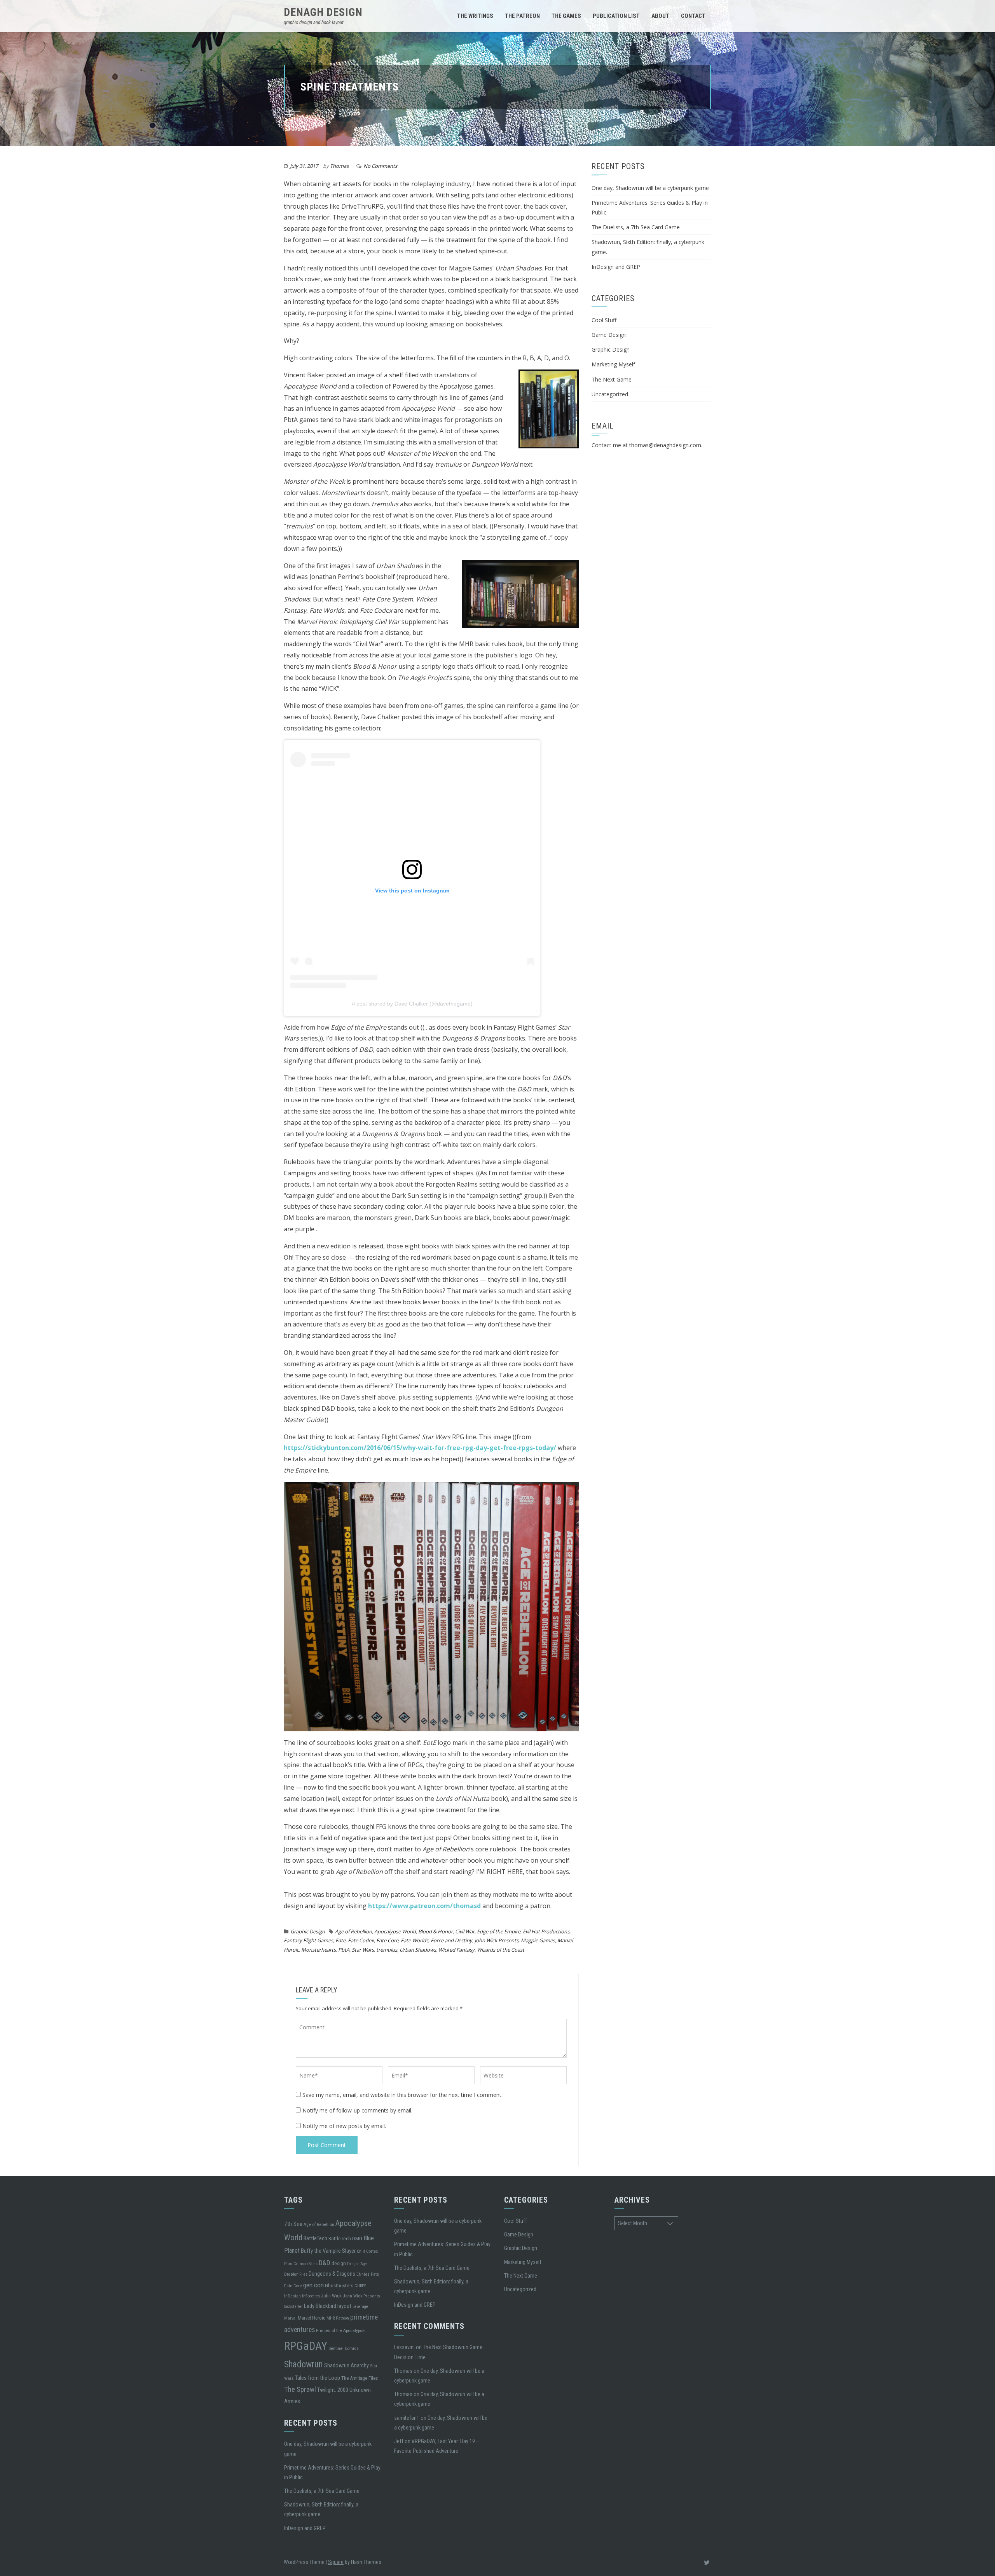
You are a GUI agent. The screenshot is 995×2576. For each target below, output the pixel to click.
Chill (361, 2251)
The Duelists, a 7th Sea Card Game (636, 227)
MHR (331, 2318)
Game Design (609, 335)
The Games (566, 16)
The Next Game (612, 379)
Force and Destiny (451, 1940)
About (660, 16)
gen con (313, 2285)
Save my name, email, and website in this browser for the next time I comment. (402, 2095)
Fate (340, 1940)
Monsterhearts (319, 1950)
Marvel (290, 2318)
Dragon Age (357, 2264)
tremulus (387, 1950)
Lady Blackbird (320, 2306)
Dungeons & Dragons (332, 2274)
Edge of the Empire (499, 1931)
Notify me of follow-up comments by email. (357, 2110)
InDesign (292, 2296)
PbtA (344, 1950)
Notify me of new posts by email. (344, 2126)
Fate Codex (361, 1940)
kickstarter (293, 2307)
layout (344, 2306)
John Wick (331, 2296)
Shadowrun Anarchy (347, 2365)
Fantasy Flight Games (308, 1940)
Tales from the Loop (318, 2378)
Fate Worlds (415, 1940)
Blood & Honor (436, 1931)
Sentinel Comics (344, 2348)
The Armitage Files (360, 2378)
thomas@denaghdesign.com (665, 445)
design (339, 2263)
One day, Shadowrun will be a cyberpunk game (650, 188)
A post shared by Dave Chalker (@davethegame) (412, 1004)
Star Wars (363, 1950)
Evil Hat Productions (546, 1931)
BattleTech (315, 2238)
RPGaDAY (306, 2346)
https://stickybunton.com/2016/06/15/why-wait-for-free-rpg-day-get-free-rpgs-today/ (420, 1448)
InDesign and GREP (616, 267)
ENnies (363, 2274)
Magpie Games (538, 1940)
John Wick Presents (497, 1940)
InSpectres (311, 2296)
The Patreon (522, 16)
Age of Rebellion (353, 1931)
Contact (693, 16)
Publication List (616, 16)
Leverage (360, 2307)
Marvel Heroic (312, 2318)
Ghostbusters (339, 2285)
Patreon (342, 2318)
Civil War (465, 1931)
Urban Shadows (418, 1950)
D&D (325, 2263)
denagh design (323, 12)
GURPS (360, 2286)
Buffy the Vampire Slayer (328, 2251)
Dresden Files (296, 2274)
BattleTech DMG (345, 2238)
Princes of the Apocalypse (340, 2330)
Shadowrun (304, 2364)
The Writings (475, 16)
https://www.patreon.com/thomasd (424, 1906)
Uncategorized (610, 394)
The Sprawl (300, 2390)
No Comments (380, 166)
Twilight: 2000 (333, 2390)
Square (336, 2562)
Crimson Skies (305, 2264)
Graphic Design (308, 1931)
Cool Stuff (604, 320)
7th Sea (293, 2224)
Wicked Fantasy (456, 1950)
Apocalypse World (395, 1931)
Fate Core (387, 1940)
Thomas (339, 166)
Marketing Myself (613, 364)
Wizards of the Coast (501, 1950)
